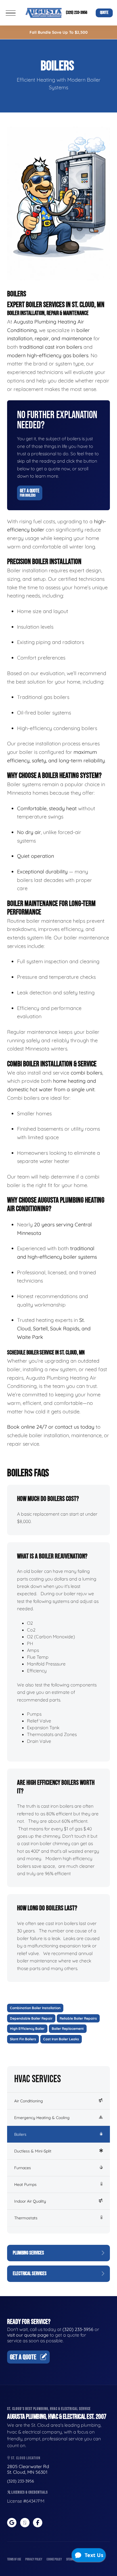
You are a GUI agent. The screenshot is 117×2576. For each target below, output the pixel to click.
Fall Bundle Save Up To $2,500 (59, 32)
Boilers (20, 2134)
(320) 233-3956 (77, 13)
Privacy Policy (34, 2559)
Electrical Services (30, 2274)
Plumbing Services (28, 2253)
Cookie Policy (54, 2559)
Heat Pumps (25, 2184)
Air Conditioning (29, 2101)
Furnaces (23, 2168)
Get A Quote (30, 493)
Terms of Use (14, 2559)
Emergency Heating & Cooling (42, 2118)
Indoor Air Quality (30, 2201)
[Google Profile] (12, 2523)
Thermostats (26, 2218)
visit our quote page (28, 2335)
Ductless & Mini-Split (33, 2151)
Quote (104, 13)
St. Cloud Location (25, 2458)
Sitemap (70, 2559)
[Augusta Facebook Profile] (38, 2523)
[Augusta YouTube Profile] (25, 2523)
